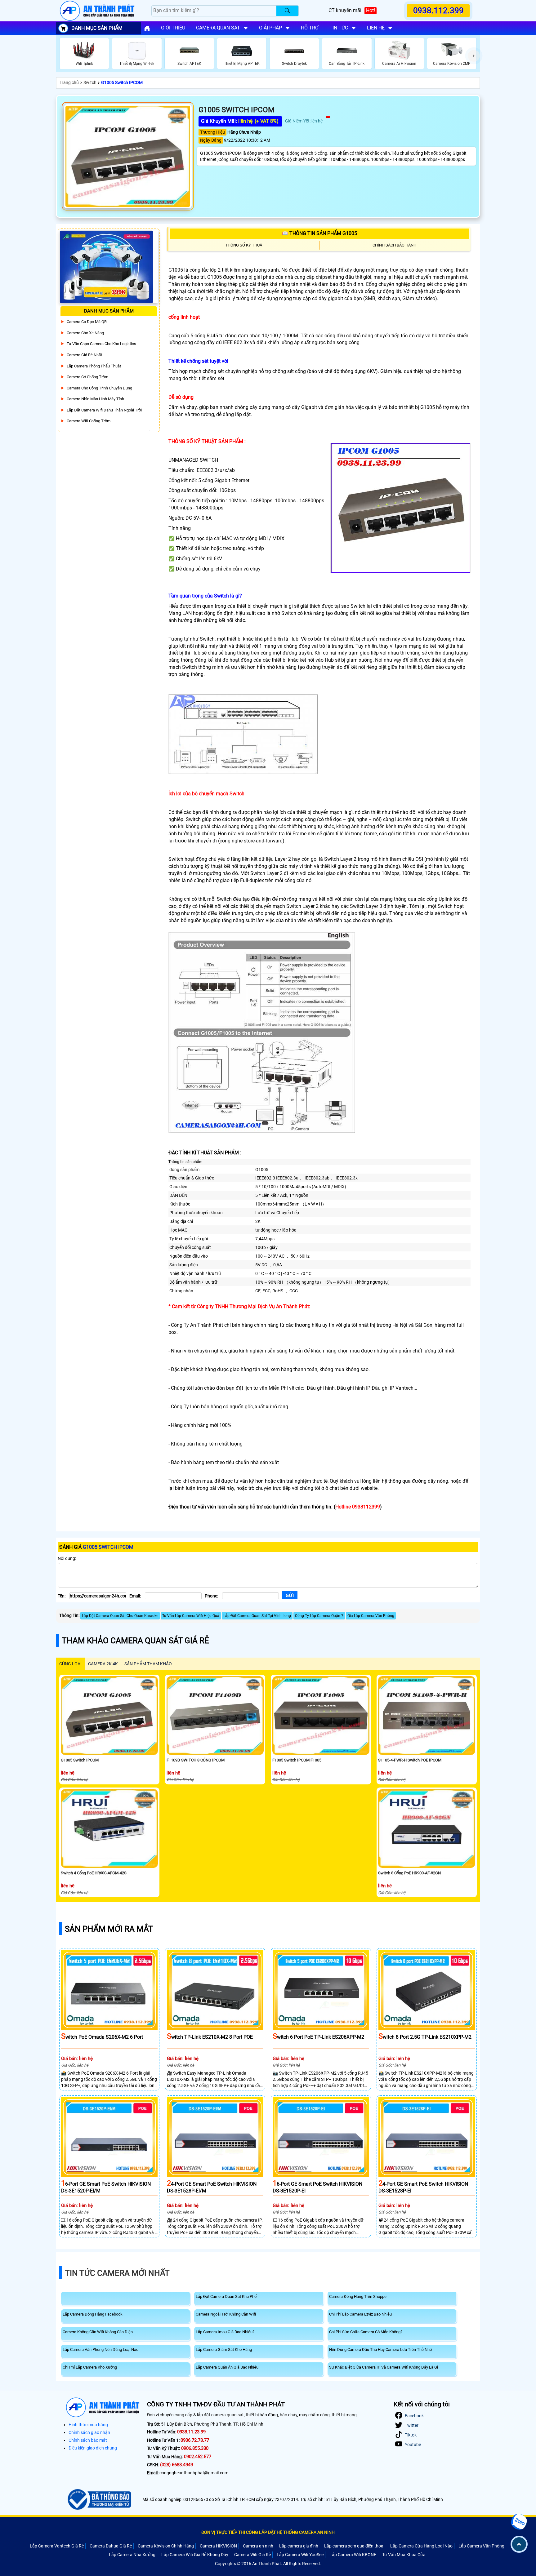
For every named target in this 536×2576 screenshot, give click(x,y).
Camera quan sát (218, 28)
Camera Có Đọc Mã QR (87, 322)
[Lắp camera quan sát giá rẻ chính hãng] (147, 28)
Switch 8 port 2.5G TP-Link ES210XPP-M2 (425, 2037)
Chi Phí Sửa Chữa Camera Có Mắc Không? (366, 2332)
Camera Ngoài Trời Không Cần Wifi (226, 2314)
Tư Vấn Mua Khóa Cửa (404, 2555)
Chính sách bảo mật (88, 2440)
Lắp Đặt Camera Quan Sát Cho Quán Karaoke (120, 1616)
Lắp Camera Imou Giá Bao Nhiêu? (225, 2332)
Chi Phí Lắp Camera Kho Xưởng (90, 2367)
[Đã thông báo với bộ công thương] (98, 2499)
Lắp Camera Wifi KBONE (353, 2555)
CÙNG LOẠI (70, 1664)
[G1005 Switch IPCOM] (128, 156)
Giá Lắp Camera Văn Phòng (371, 1616)
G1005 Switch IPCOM (122, 82)
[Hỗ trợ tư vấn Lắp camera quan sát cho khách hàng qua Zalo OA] (519, 2522)
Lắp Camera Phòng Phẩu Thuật (94, 366)
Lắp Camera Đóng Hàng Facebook (93, 2314)
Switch (90, 82)
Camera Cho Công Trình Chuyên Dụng (99, 388)
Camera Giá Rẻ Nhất (84, 355)
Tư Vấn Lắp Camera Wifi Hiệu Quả (191, 1616)
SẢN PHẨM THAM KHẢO (148, 1664)
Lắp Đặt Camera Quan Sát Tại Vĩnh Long (257, 1616)
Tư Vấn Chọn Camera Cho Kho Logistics (101, 344)
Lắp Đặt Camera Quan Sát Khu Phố (226, 2296)
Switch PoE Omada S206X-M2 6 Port (102, 2037)
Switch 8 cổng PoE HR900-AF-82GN (409, 1873)
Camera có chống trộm (87, 377)
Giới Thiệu (173, 28)
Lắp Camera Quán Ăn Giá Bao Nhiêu (227, 2367)
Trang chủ (69, 82)
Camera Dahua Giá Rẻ (111, 2546)
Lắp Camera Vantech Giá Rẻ (57, 2546)
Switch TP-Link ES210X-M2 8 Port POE (210, 2037)
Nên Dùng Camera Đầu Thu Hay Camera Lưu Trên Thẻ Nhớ (380, 2349)
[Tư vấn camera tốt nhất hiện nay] (474, 56)
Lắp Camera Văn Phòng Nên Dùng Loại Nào (100, 2349)
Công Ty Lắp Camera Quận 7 (319, 1616)
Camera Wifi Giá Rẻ (252, 2555)
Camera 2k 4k (103, 1664)
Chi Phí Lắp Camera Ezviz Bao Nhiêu (360, 2314)
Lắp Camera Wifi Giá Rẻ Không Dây (195, 2555)
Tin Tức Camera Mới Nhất (117, 2273)
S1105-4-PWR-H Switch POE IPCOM (410, 1760)
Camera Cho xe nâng (85, 333)
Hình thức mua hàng (88, 2425)
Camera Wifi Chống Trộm (89, 421)
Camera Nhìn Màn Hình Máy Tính (95, 399)
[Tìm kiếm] (287, 11)
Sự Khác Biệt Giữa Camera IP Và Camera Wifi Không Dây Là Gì (384, 2367)
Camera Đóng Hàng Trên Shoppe (358, 2296)
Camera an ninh (258, 2546)
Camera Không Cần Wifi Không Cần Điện (98, 2332)
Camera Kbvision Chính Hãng (166, 2546)
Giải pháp (270, 28)
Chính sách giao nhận (89, 2432)
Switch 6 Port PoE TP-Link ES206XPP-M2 (318, 2037)
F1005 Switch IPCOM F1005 (297, 1760)
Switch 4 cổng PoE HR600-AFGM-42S (94, 1873)
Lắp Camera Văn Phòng (481, 2546)
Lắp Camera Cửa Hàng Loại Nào (421, 2546)
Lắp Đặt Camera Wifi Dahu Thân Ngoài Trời (104, 410)
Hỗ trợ (310, 28)
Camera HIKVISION (218, 2546)
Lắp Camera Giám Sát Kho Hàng (224, 2349)
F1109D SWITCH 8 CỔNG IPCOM (196, 1760)
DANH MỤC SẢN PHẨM (97, 28)
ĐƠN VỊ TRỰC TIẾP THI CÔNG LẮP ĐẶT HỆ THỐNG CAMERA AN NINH (268, 2532)
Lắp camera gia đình (299, 2546)
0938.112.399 (438, 11)
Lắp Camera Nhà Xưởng (132, 2555)
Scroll (519, 2544)
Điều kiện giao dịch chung (93, 2448)
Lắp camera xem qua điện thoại (354, 2546)
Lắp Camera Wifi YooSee (300, 2555)
